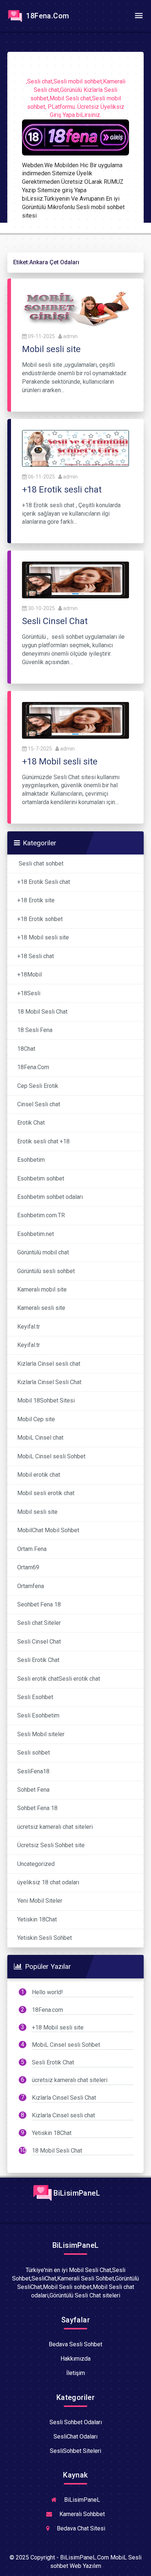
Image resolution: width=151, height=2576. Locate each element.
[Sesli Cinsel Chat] (75, 579)
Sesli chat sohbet (40, 864)
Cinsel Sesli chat (39, 1104)
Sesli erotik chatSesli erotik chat (59, 1679)
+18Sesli (30, 993)
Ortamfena (31, 1586)
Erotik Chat (31, 1123)
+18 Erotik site (36, 900)
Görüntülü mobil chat (43, 1252)
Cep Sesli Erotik (38, 1086)
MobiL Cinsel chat (40, 1438)
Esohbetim (31, 1160)
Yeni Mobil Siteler (40, 1901)
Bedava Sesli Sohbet (75, 2344)
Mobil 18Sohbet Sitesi (46, 1400)
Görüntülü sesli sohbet (46, 1271)
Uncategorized (36, 1864)
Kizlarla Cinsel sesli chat (49, 1364)
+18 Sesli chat (36, 956)
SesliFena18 (33, 1771)
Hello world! (47, 1992)
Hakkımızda (75, 2359)
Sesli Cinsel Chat (39, 1642)
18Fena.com (47, 2010)
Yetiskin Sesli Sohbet (45, 1938)
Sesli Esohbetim (38, 1715)
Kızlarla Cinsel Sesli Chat (49, 1382)
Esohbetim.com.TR (41, 1215)
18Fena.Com (47, 16)
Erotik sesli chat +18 (43, 1141)
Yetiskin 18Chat (37, 1919)
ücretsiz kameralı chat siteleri (56, 1827)
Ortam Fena (32, 1549)
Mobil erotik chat (39, 1475)
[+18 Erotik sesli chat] (75, 448)
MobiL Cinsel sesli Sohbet (51, 1456)
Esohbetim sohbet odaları (50, 1197)
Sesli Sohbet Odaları (76, 2422)
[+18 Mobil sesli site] (75, 720)
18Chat (26, 1049)
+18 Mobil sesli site (43, 937)
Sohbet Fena (33, 1790)
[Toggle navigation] (139, 16)
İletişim (76, 2373)
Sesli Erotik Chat (38, 1660)
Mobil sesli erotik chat (46, 1493)
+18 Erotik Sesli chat (44, 882)
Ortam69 (28, 1567)
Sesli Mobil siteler (41, 1734)
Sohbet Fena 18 (37, 1808)
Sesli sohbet (34, 1753)
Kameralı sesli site (41, 1308)
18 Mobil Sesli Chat (42, 1012)
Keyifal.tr (29, 1327)
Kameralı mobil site (42, 1289)
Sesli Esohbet (35, 1697)
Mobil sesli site (37, 1512)
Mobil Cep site (36, 1419)
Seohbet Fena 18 (39, 1604)
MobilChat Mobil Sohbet (48, 1530)
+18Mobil (30, 974)
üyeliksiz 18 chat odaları (48, 1882)
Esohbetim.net (36, 1234)
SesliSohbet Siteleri (75, 2451)
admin (70, 336)
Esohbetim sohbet (41, 1178)
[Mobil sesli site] (75, 308)
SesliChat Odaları (75, 2437)
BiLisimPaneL (76, 2193)
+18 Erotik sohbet (40, 919)
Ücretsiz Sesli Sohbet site (51, 1845)
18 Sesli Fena (35, 1030)
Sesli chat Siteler (39, 1623)
